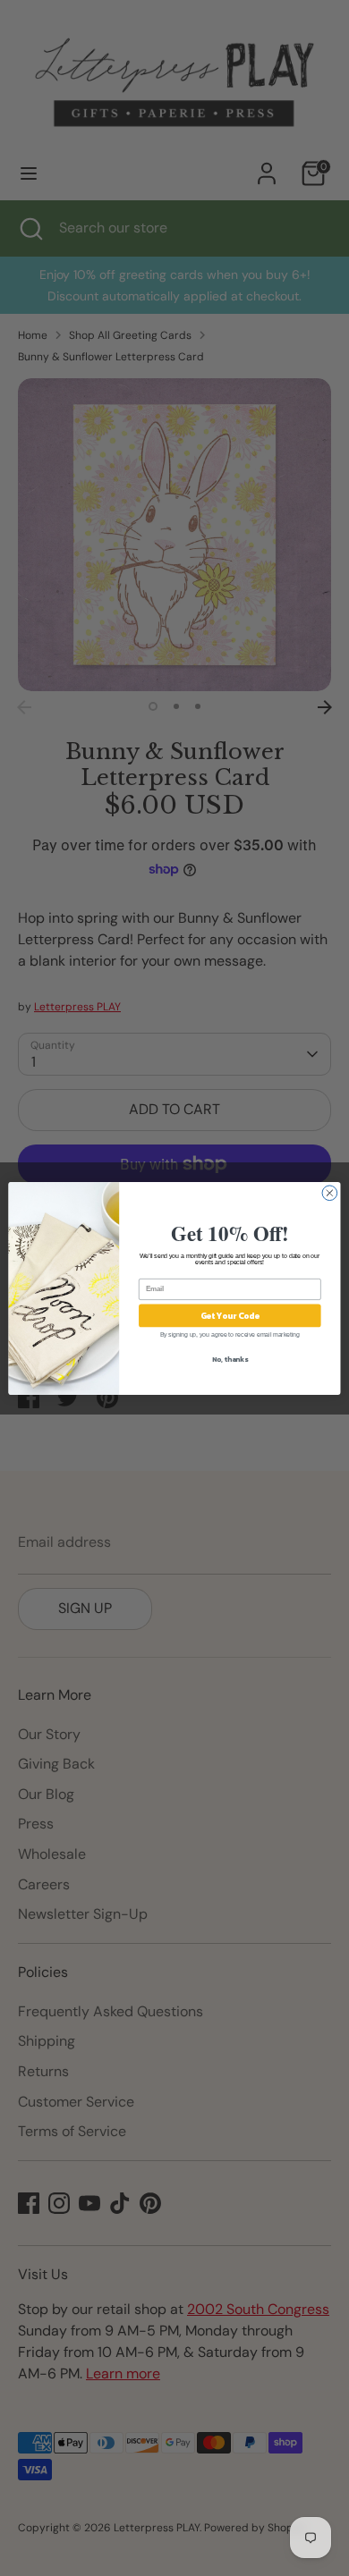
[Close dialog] (330, 1192)
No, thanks (230, 1359)
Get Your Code (230, 1315)
